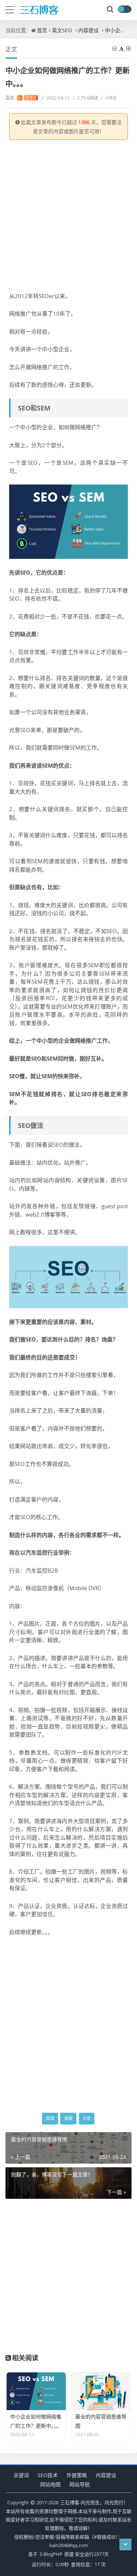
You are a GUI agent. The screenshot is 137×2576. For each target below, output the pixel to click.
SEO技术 (48, 2475)
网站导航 (80, 2484)
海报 (68, 2118)
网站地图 (50, 2484)
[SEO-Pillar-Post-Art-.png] (68, 1276)
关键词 (21, 2475)
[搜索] (111, 10)
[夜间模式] (125, 9)
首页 (42, 30)
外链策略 (77, 2475)
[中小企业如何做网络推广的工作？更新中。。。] (68, 521)
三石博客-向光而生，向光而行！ (94, 2502)
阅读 (50, 2118)
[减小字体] (115, 49)
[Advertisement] (68, 216)
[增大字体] (129, 49)
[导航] (10, 9)
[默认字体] (122, 49)
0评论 (109, 98)
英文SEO (62, 30)
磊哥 (21, 98)
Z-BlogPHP (51, 2554)
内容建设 (88, 30)
